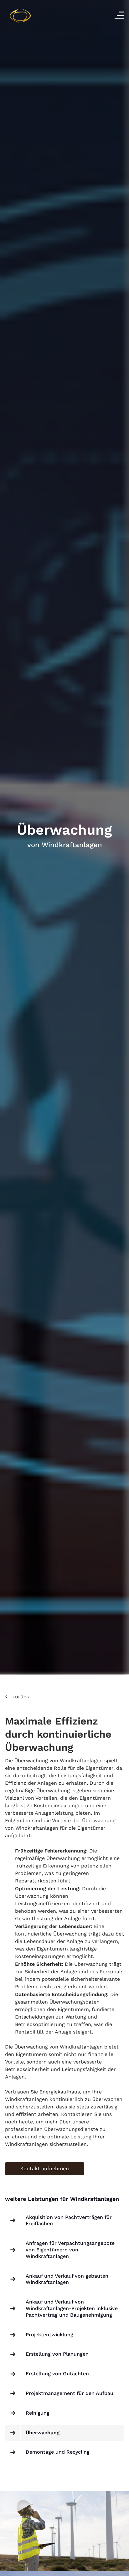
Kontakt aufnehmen (45, 2169)
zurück (21, 1697)
